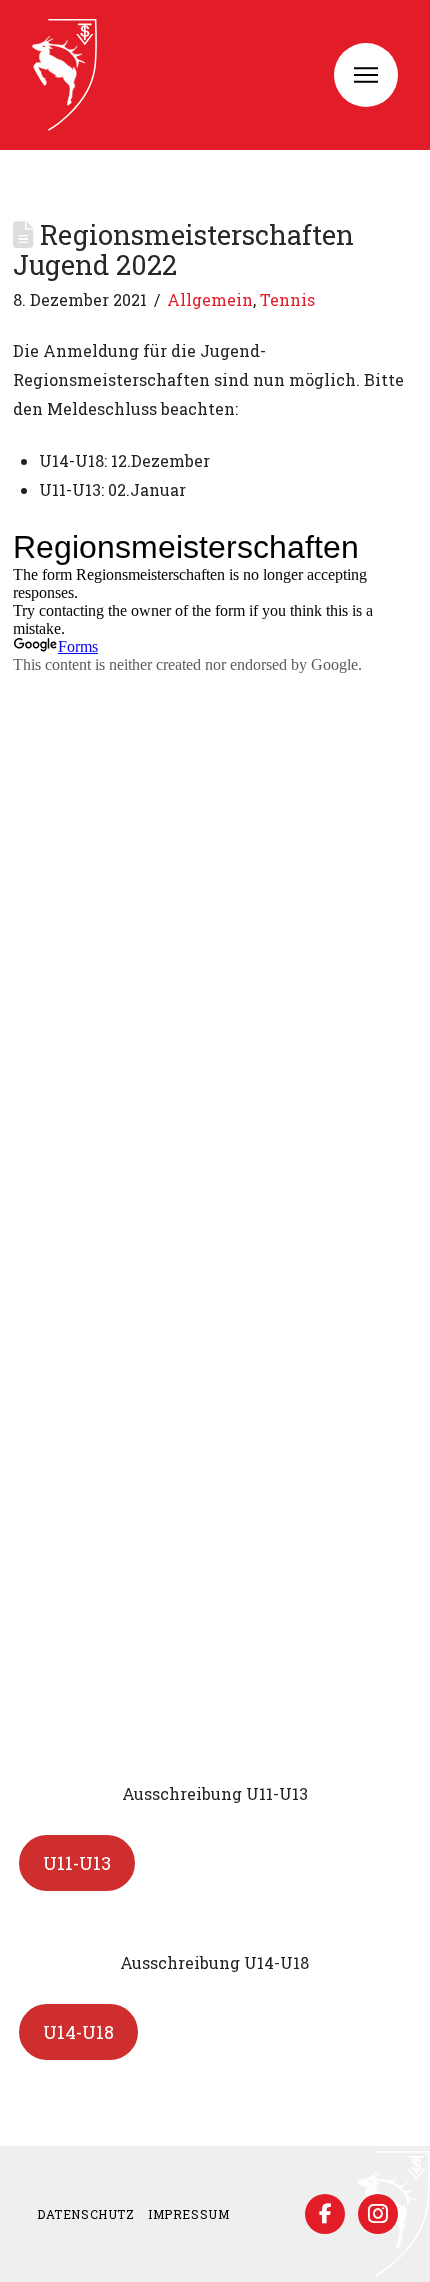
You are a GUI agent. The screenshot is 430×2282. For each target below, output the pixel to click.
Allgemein (210, 299)
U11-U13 (77, 1863)
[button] (366, 75)
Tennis (287, 299)
